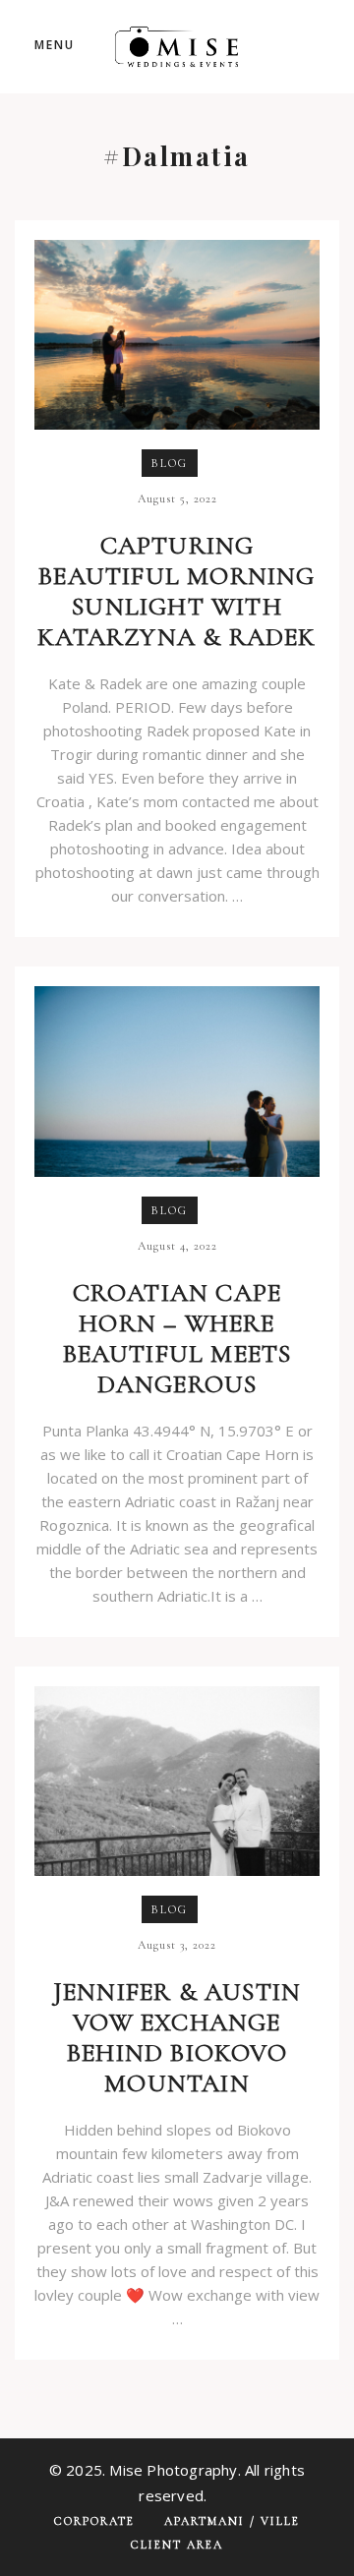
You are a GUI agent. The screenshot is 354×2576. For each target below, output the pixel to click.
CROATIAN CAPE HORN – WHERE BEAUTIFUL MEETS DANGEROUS (177, 1338)
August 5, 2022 (177, 498)
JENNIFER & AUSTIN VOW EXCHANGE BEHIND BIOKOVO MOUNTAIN (177, 2037)
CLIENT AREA (177, 2545)
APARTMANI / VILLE (232, 2521)
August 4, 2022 (177, 1246)
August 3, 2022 (177, 1945)
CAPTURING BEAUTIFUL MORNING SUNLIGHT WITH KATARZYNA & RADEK (177, 591)
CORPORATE (94, 2521)
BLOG (170, 463)
